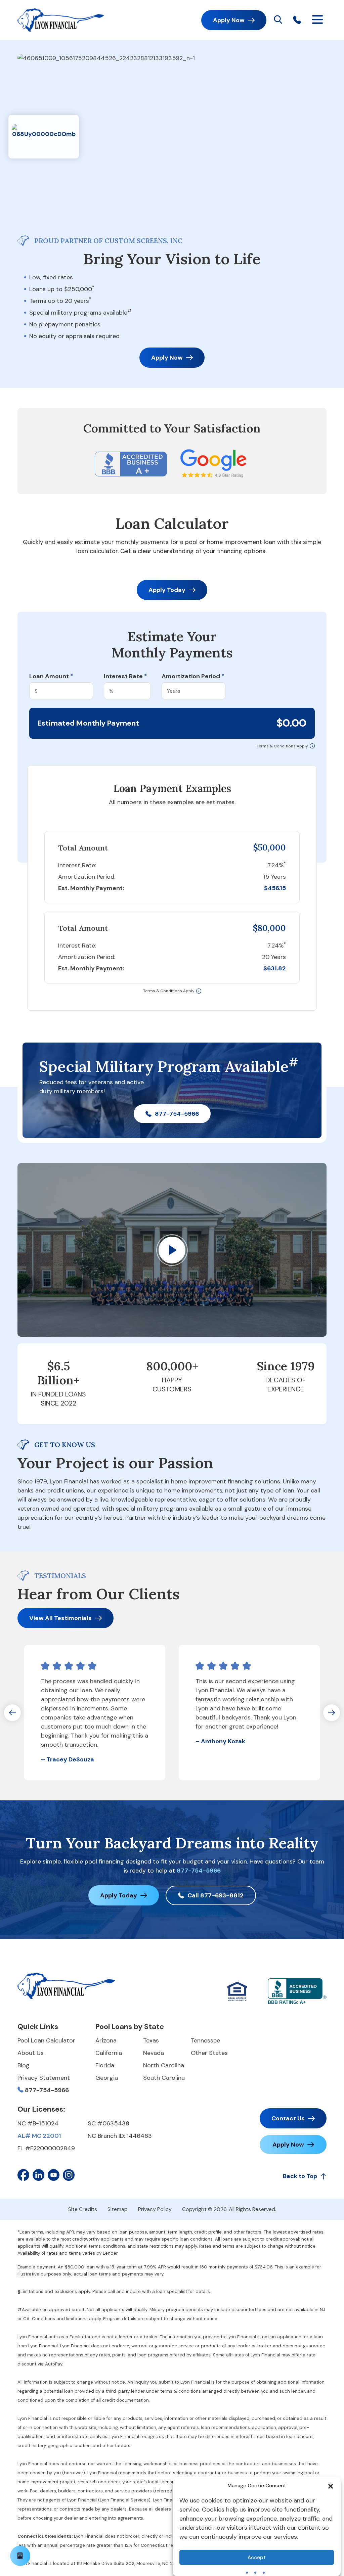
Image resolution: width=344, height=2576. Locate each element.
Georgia (107, 2078)
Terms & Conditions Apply (282, 746)
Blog (24, 2065)
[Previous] (12, 1713)
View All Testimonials (60, 1618)
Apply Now (229, 20)
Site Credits (83, 2209)
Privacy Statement (44, 2078)
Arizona (106, 2040)
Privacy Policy (155, 2209)
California (109, 2053)
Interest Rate (125, 676)
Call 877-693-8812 (216, 1895)
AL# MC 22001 (39, 2136)
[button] (331, 2486)
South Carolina (164, 2078)
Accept (257, 2558)
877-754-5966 (177, 1114)
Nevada (154, 2053)
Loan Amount (51, 676)
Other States (209, 2053)
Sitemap (118, 2209)
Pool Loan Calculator (46, 2040)
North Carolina (164, 2065)
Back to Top (300, 2176)
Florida (105, 2065)
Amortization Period (193, 676)
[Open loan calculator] (20, 2556)
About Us (31, 2053)
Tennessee (205, 2040)
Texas (151, 2040)
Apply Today (167, 590)
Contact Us (288, 2118)
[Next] (332, 1713)
